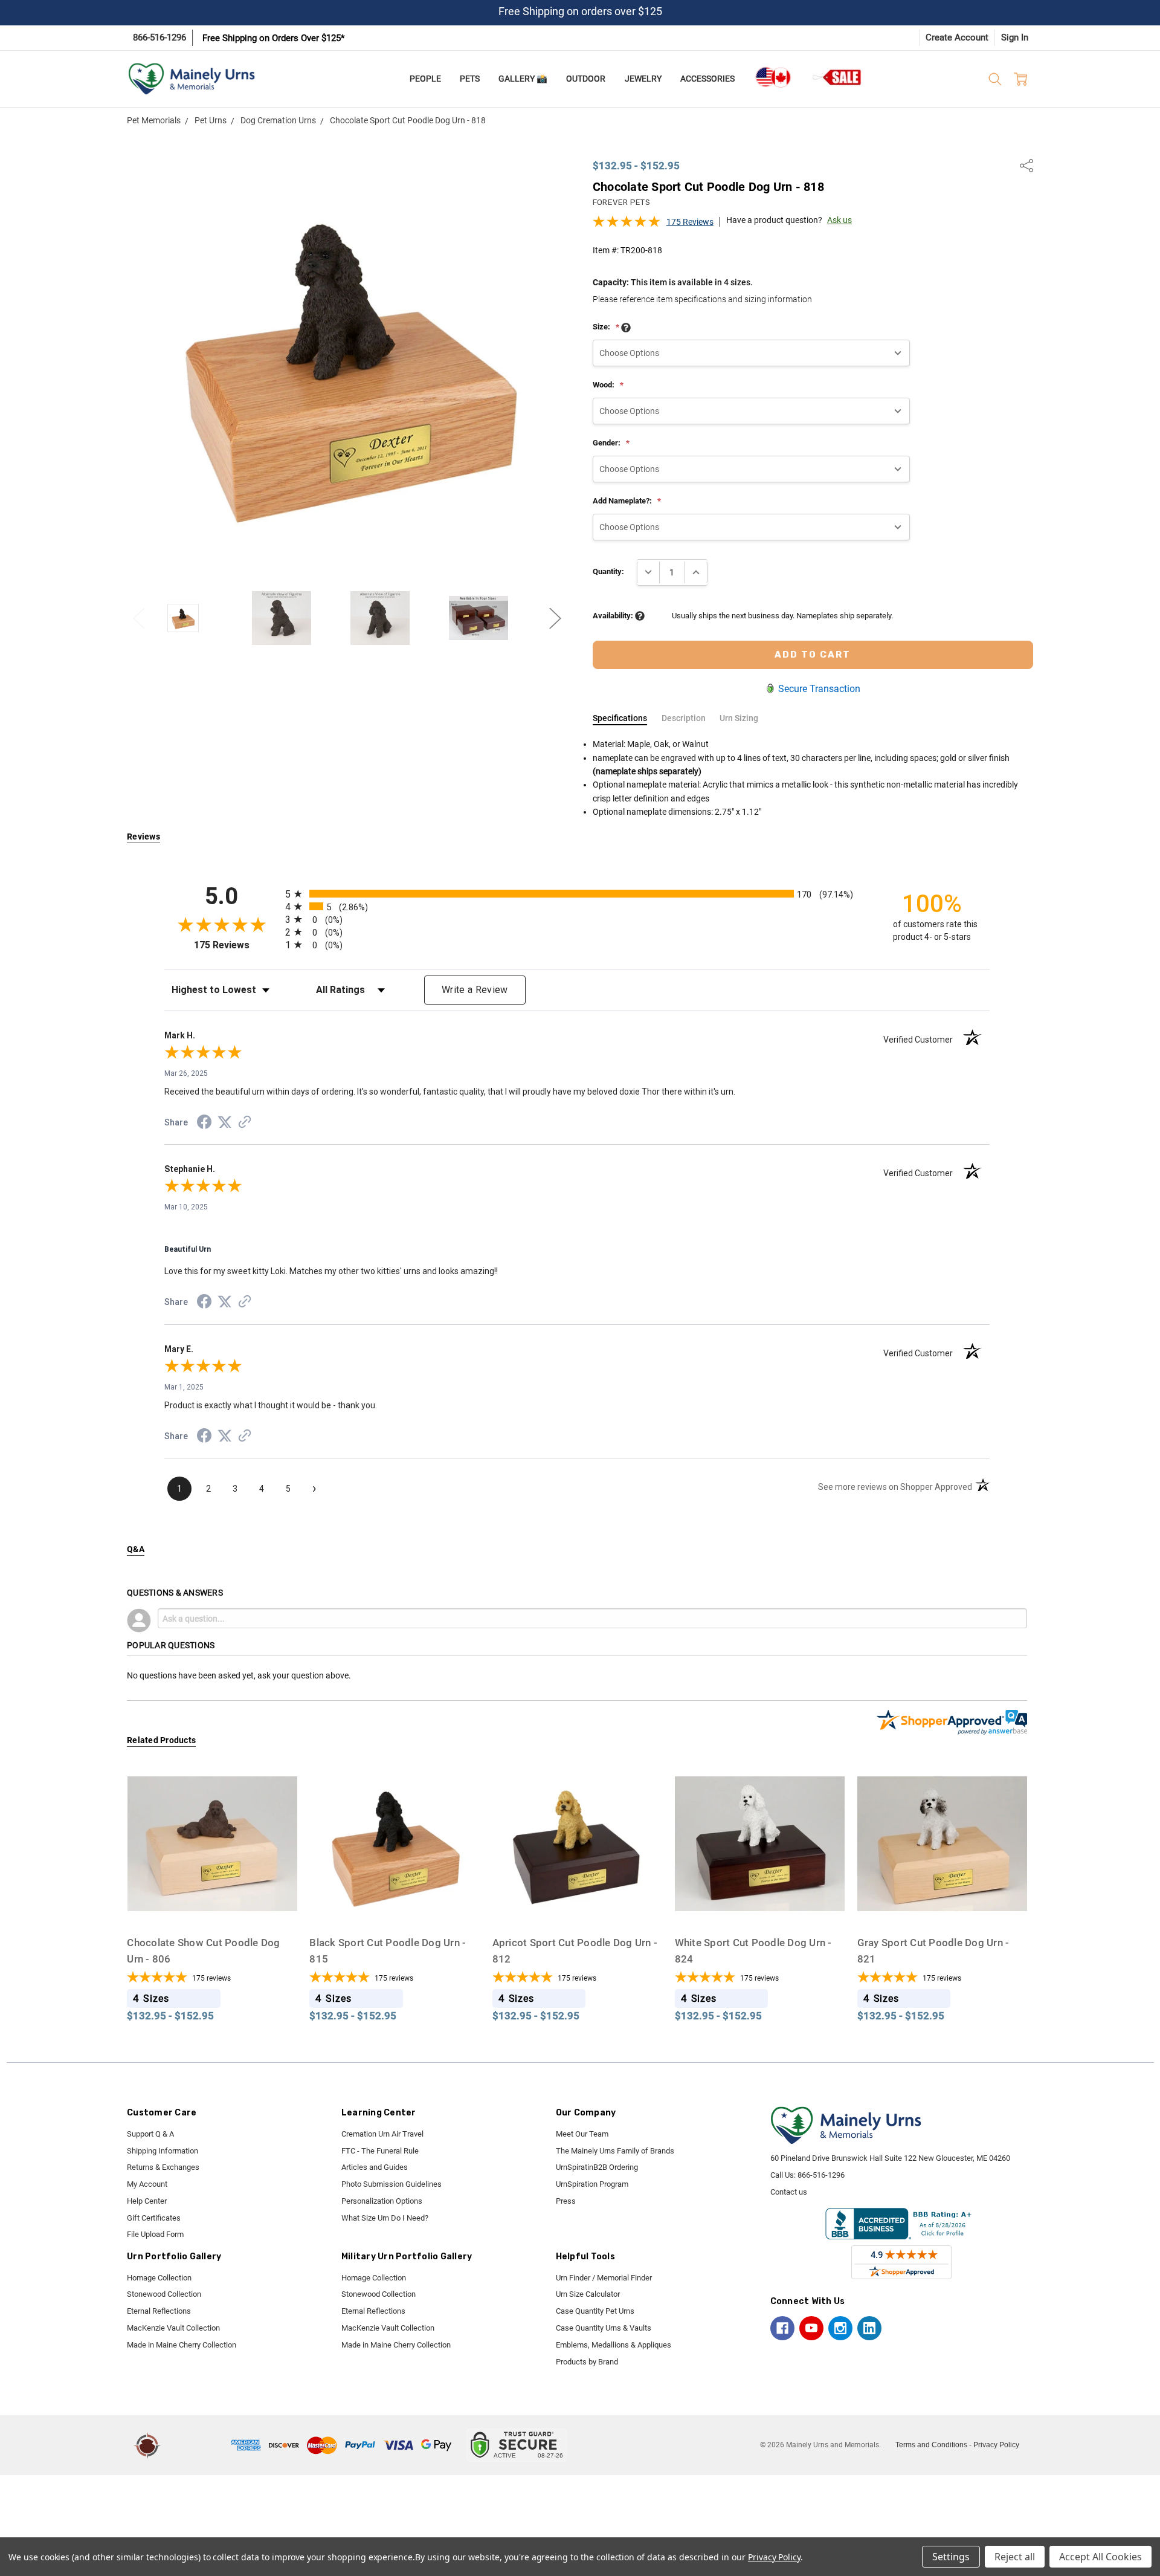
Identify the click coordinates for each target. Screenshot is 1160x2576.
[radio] (577, 894)
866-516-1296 (159, 37)
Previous (139, 618)
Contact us (789, 2192)
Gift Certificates (154, 2218)
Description (684, 718)
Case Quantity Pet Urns (595, 2311)
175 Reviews (690, 222)
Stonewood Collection (164, 2294)
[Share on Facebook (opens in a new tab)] (204, 1124)
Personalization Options (382, 2201)
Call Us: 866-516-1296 (807, 2175)
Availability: (614, 616)
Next (555, 618)
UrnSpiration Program (592, 2184)
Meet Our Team (582, 2134)
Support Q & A (150, 2134)
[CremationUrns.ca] (773, 77)
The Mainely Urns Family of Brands (615, 2151)
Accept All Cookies (1100, 2557)
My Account (147, 2184)
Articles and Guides (375, 2167)
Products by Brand (587, 2362)
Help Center (147, 2201)
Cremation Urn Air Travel (382, 2134)
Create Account (957, 37)
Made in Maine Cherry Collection (182, 2345)
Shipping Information (163, 2151)
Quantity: (608, 571)
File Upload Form (155, 2234)
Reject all (1015, 2557)
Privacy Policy (996, 2445)
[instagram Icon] (840, 2328)
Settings (951, 2557)
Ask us (839, 220)
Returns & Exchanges (163, 2167)
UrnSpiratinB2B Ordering (597, 2167)
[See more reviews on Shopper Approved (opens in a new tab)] (245, 1124)
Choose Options (212, 1905)
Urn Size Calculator (588, 2294)
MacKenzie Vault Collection (173, 2328)
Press (566, 2201)
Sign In (1015, 37)
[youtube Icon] (811, 2328)
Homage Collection (159, 2278)
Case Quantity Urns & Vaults (604, 2328)
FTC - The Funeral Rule (380, 2151)
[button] (198, 2445)
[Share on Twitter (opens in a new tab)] (225, 1123)
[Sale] (837, 77)
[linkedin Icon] (869, 2328)
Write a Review (475, 990)
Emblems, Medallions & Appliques (614, 2345)
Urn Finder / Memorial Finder (604, 2278)
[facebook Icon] (782, 2328)
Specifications (620, 718)
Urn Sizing (739, 718)
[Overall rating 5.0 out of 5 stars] (627, 225)
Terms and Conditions (931, 2445)
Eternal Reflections (159, 2311)
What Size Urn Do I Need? (385, 2218)
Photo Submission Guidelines (391, 2184)
